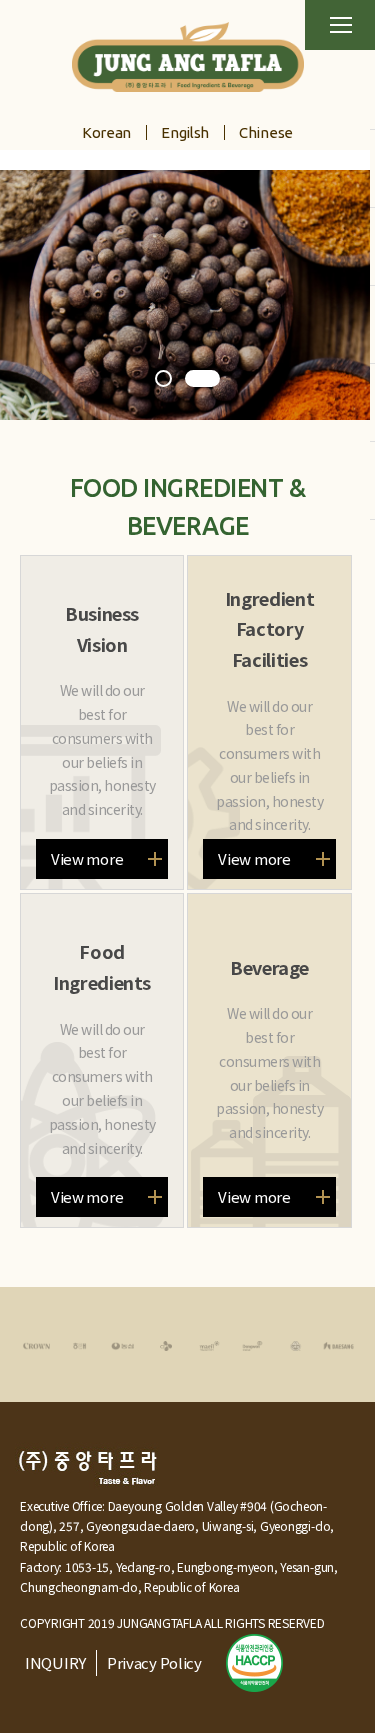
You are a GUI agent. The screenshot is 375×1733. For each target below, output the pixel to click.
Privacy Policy (154, 1662)
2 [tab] (202, 380)
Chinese (266, 132)
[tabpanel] (187, 295)
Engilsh (185, 132)
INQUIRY (55, 1662)
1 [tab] (165, 380)
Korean (106, 132)
